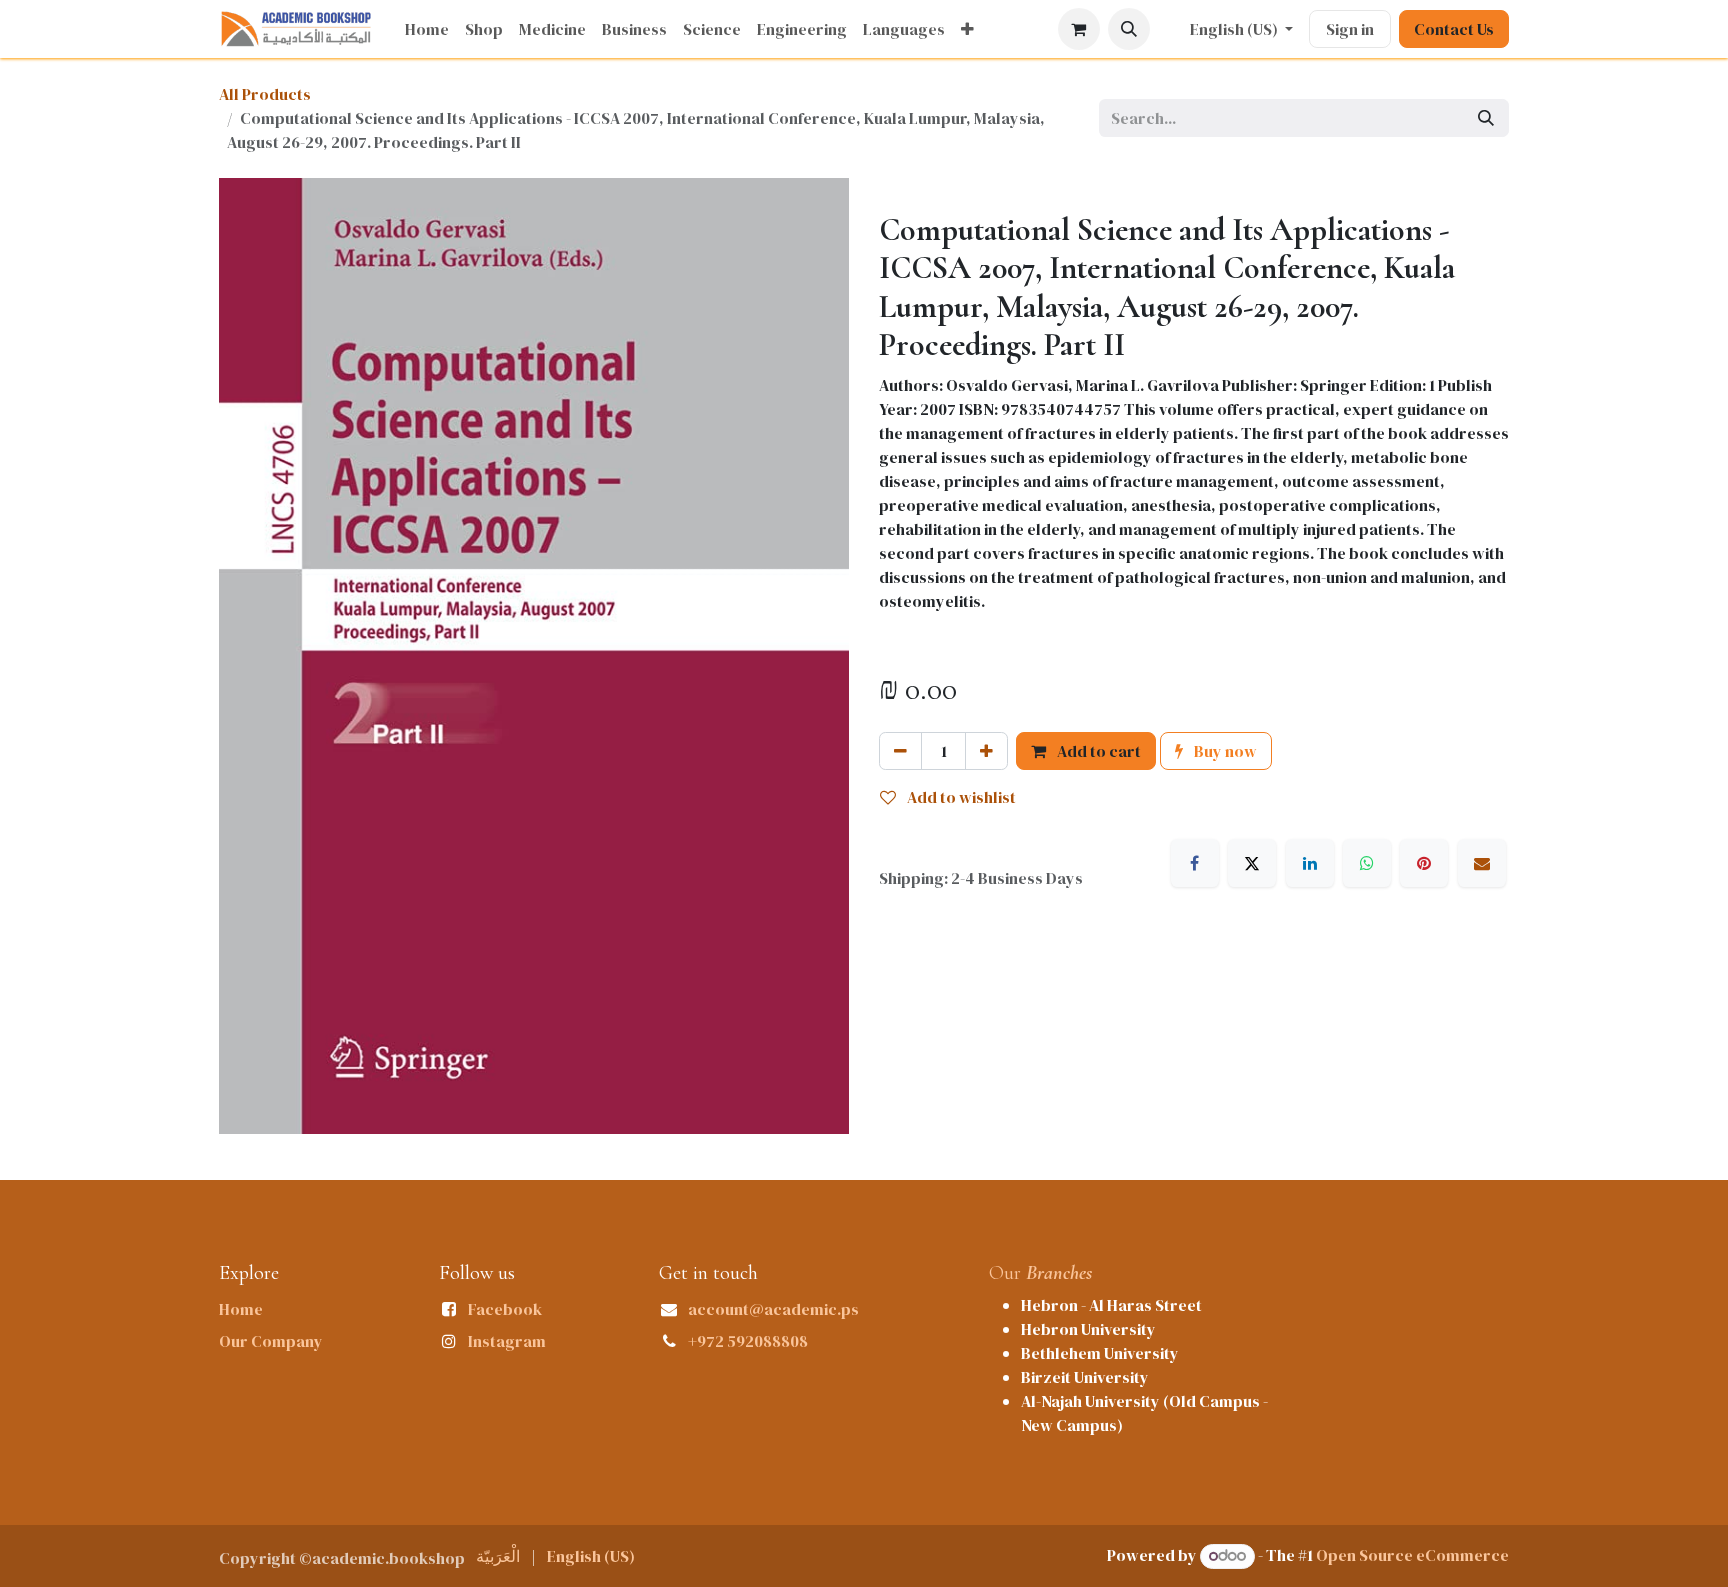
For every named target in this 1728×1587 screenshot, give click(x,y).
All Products (265, 94)
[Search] (1486, 118)
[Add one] (986, 751)
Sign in (1350, 29)
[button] (1129, 29)
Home (241, 1309)
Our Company (271, 1341)
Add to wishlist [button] (960, 797)
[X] (1252, 863)
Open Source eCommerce (1412, 1555)
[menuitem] (427, 29)
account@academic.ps (773, 1309)
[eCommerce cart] (1079, 29)
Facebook (505, 1309)
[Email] (1482, 863)
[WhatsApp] (1367, 863)
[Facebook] (1195, 863)
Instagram (507, 1341)
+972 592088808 (748, 1341)
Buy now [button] (1224, 751)
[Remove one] (900, 751)
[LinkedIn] (1310, 863)
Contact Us (1454, 29)
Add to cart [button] (1097, 751)
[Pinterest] (1424, 863)
